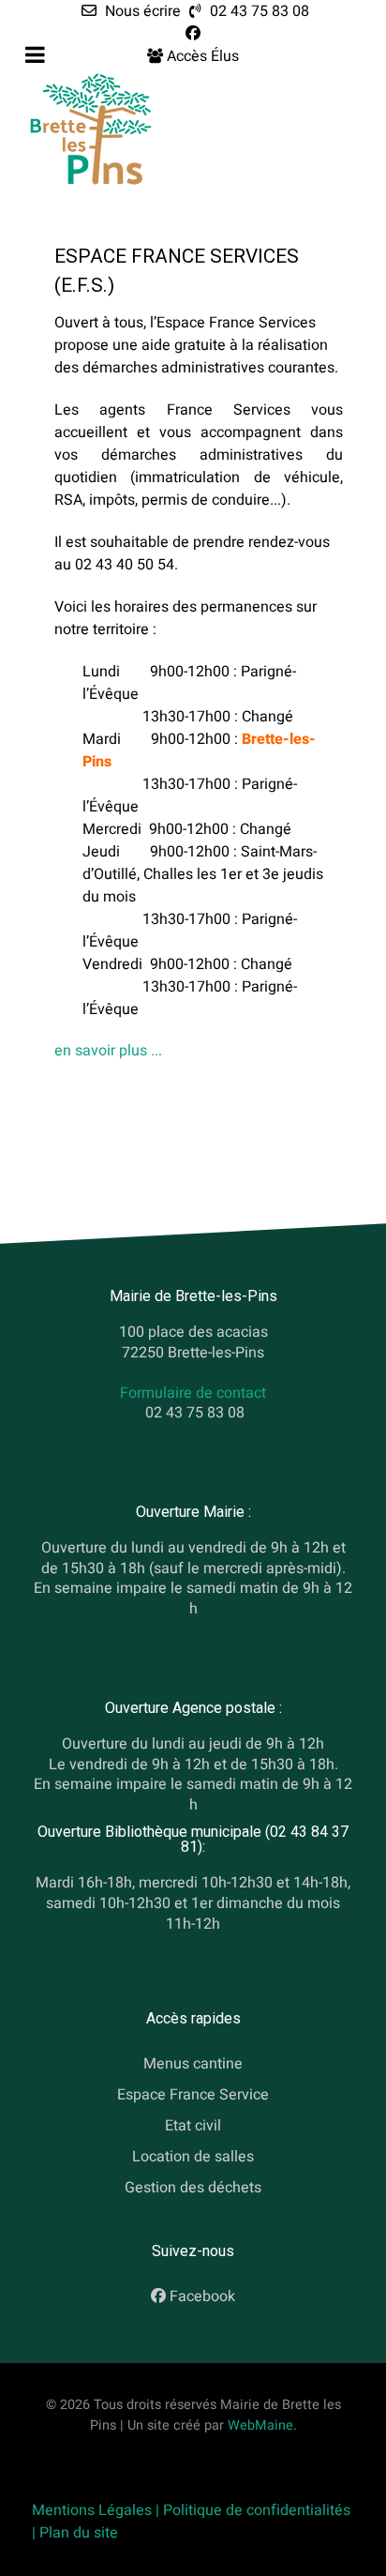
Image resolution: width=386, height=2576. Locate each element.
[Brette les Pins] (91, 129)
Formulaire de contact (193, 1393)
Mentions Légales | (97, 2510)
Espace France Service (193, 2095)
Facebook (202, 2297)
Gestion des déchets (193, 2188)
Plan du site (79, 2533)
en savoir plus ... (108, 1051)
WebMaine (260, 2425)
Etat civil (193, 2126)
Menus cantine (193, 2065)
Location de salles (193, 2157)
